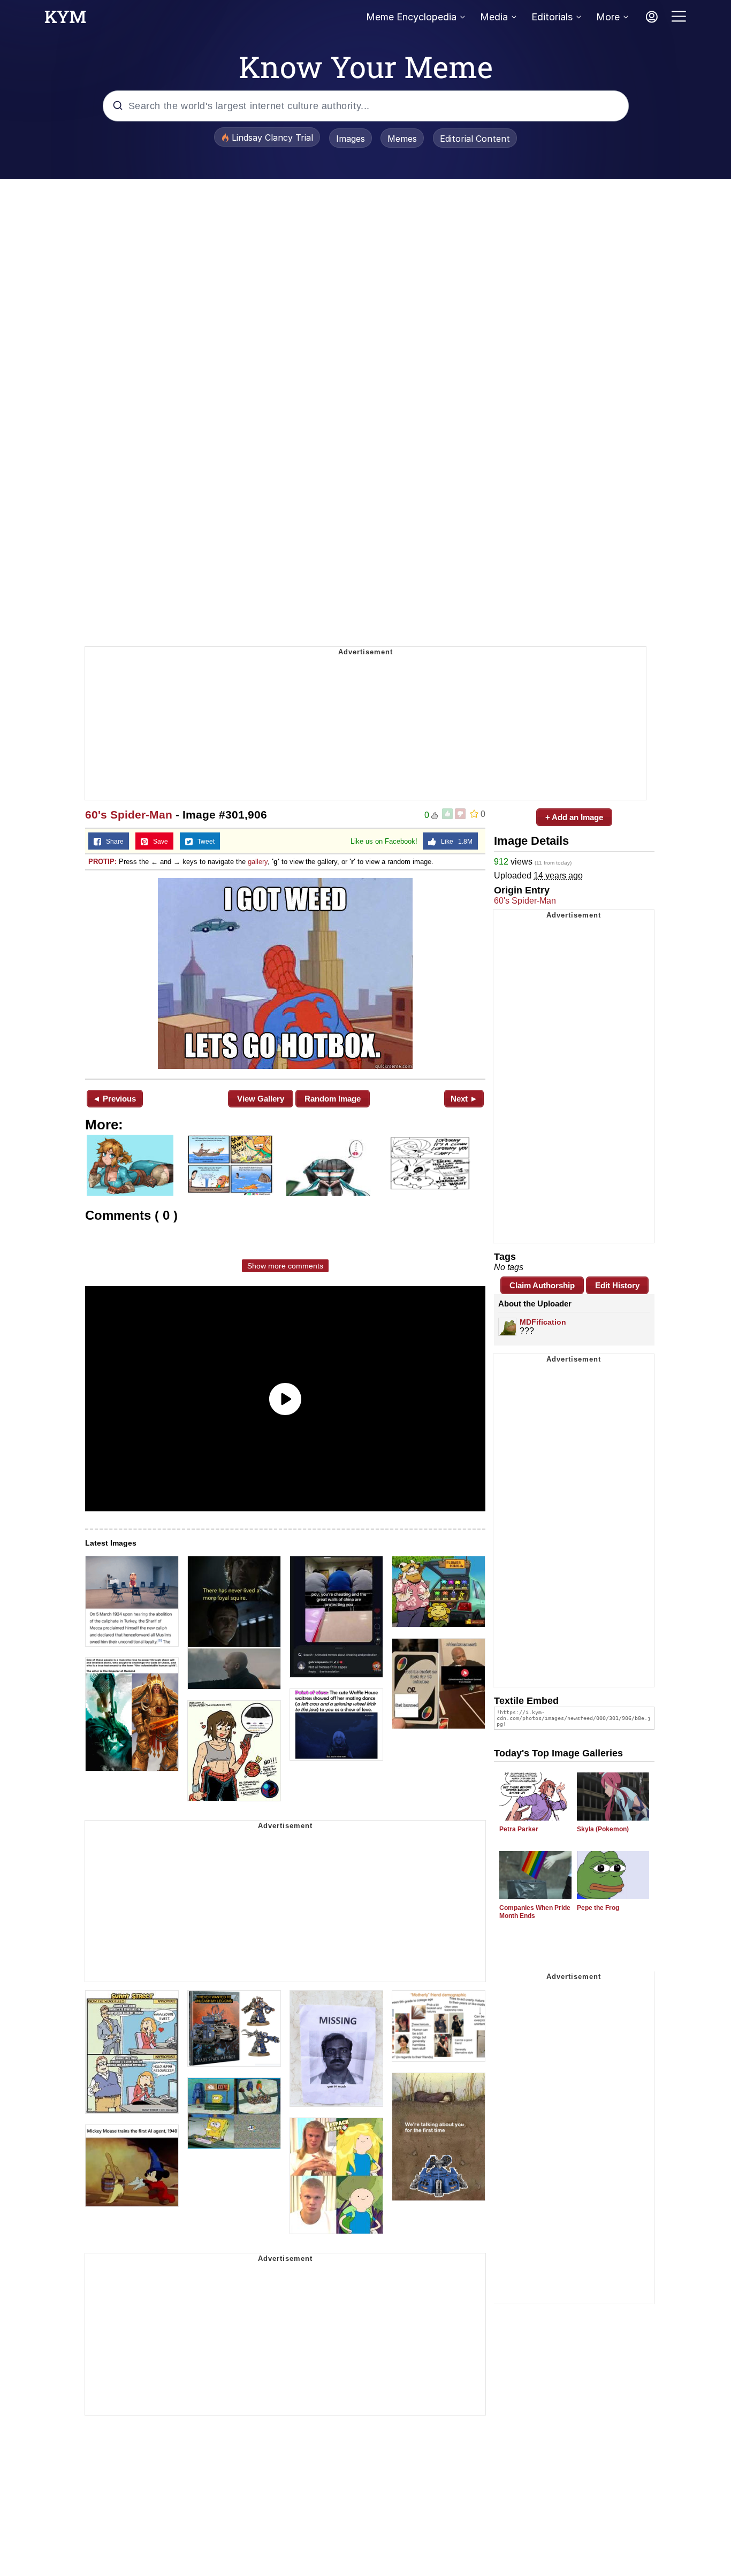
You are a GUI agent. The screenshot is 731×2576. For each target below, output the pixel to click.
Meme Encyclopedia (411, 17)
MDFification (543, 1322)
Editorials (552, 17)
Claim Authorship (542, 1285)
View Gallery (261, 1099)
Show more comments (285, 1266)
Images (351, 139)
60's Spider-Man (129, 815)
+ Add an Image (574, 817)
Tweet (204, 842)
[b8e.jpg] (285, 973)
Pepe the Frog (598, 1908)
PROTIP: (102, 862)
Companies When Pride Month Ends (535, 1912)
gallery (258, 862)
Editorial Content (475, 139)
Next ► (464, 1099)
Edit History (617, 1285)
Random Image (333, 1099)
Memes (402, 139)
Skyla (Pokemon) (603, 1829)
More (608, 17)
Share (112, 842)
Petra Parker (519, 1829)
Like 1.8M (454, 842)
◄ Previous (114, 1099)
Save (158, 842)
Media (494, 17)
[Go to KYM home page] (65, 20)
